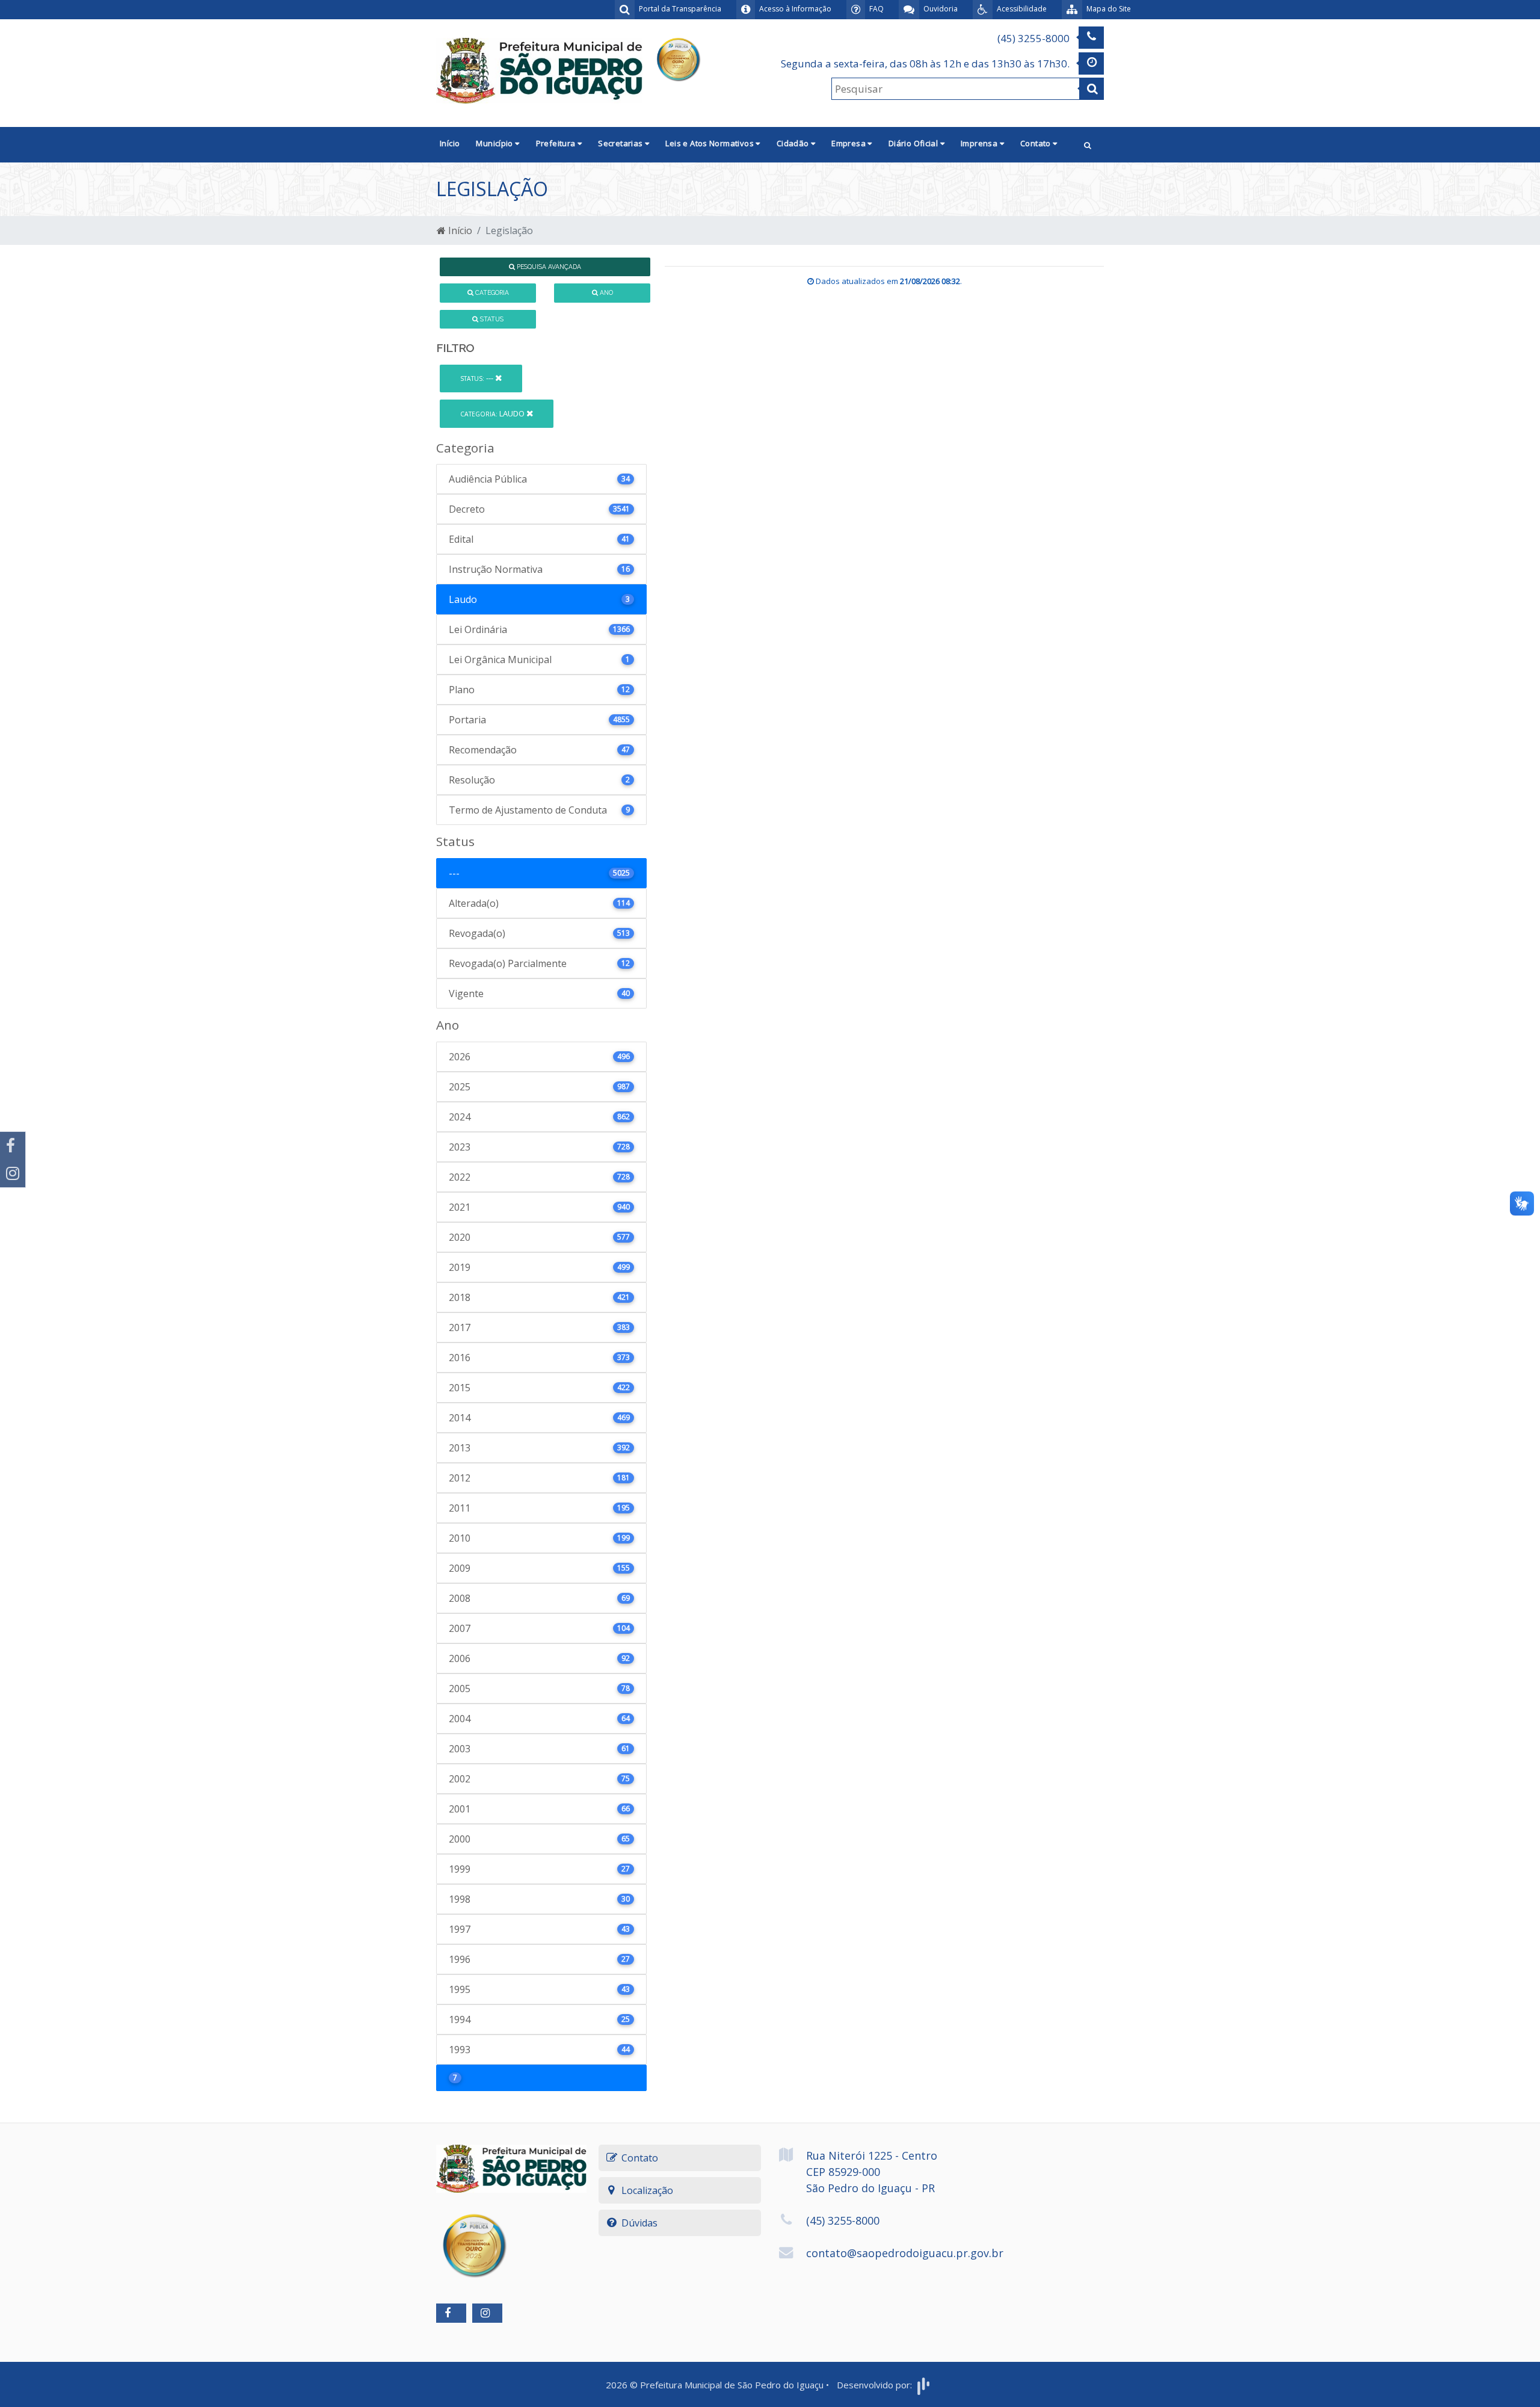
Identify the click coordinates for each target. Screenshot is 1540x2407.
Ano (605, 292)
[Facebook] (13, 1146)
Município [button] (495, 143)
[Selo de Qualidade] (678, 58)
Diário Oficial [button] (914, 143)
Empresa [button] (849, 143)
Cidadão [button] (794, 143)
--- (478, 378)
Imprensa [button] (980, 143)
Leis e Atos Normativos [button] (710, 143)
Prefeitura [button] (557, 143)
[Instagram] (13, 1173)
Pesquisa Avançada (548, 267)
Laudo (493, 413)
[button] (1088, 145)
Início (450, 143)
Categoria (491, 292)
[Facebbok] (451, 2313)
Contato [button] (1036, 143)
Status (491, 319)
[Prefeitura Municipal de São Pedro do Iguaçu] (539, 70)
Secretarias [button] (621, 143)
